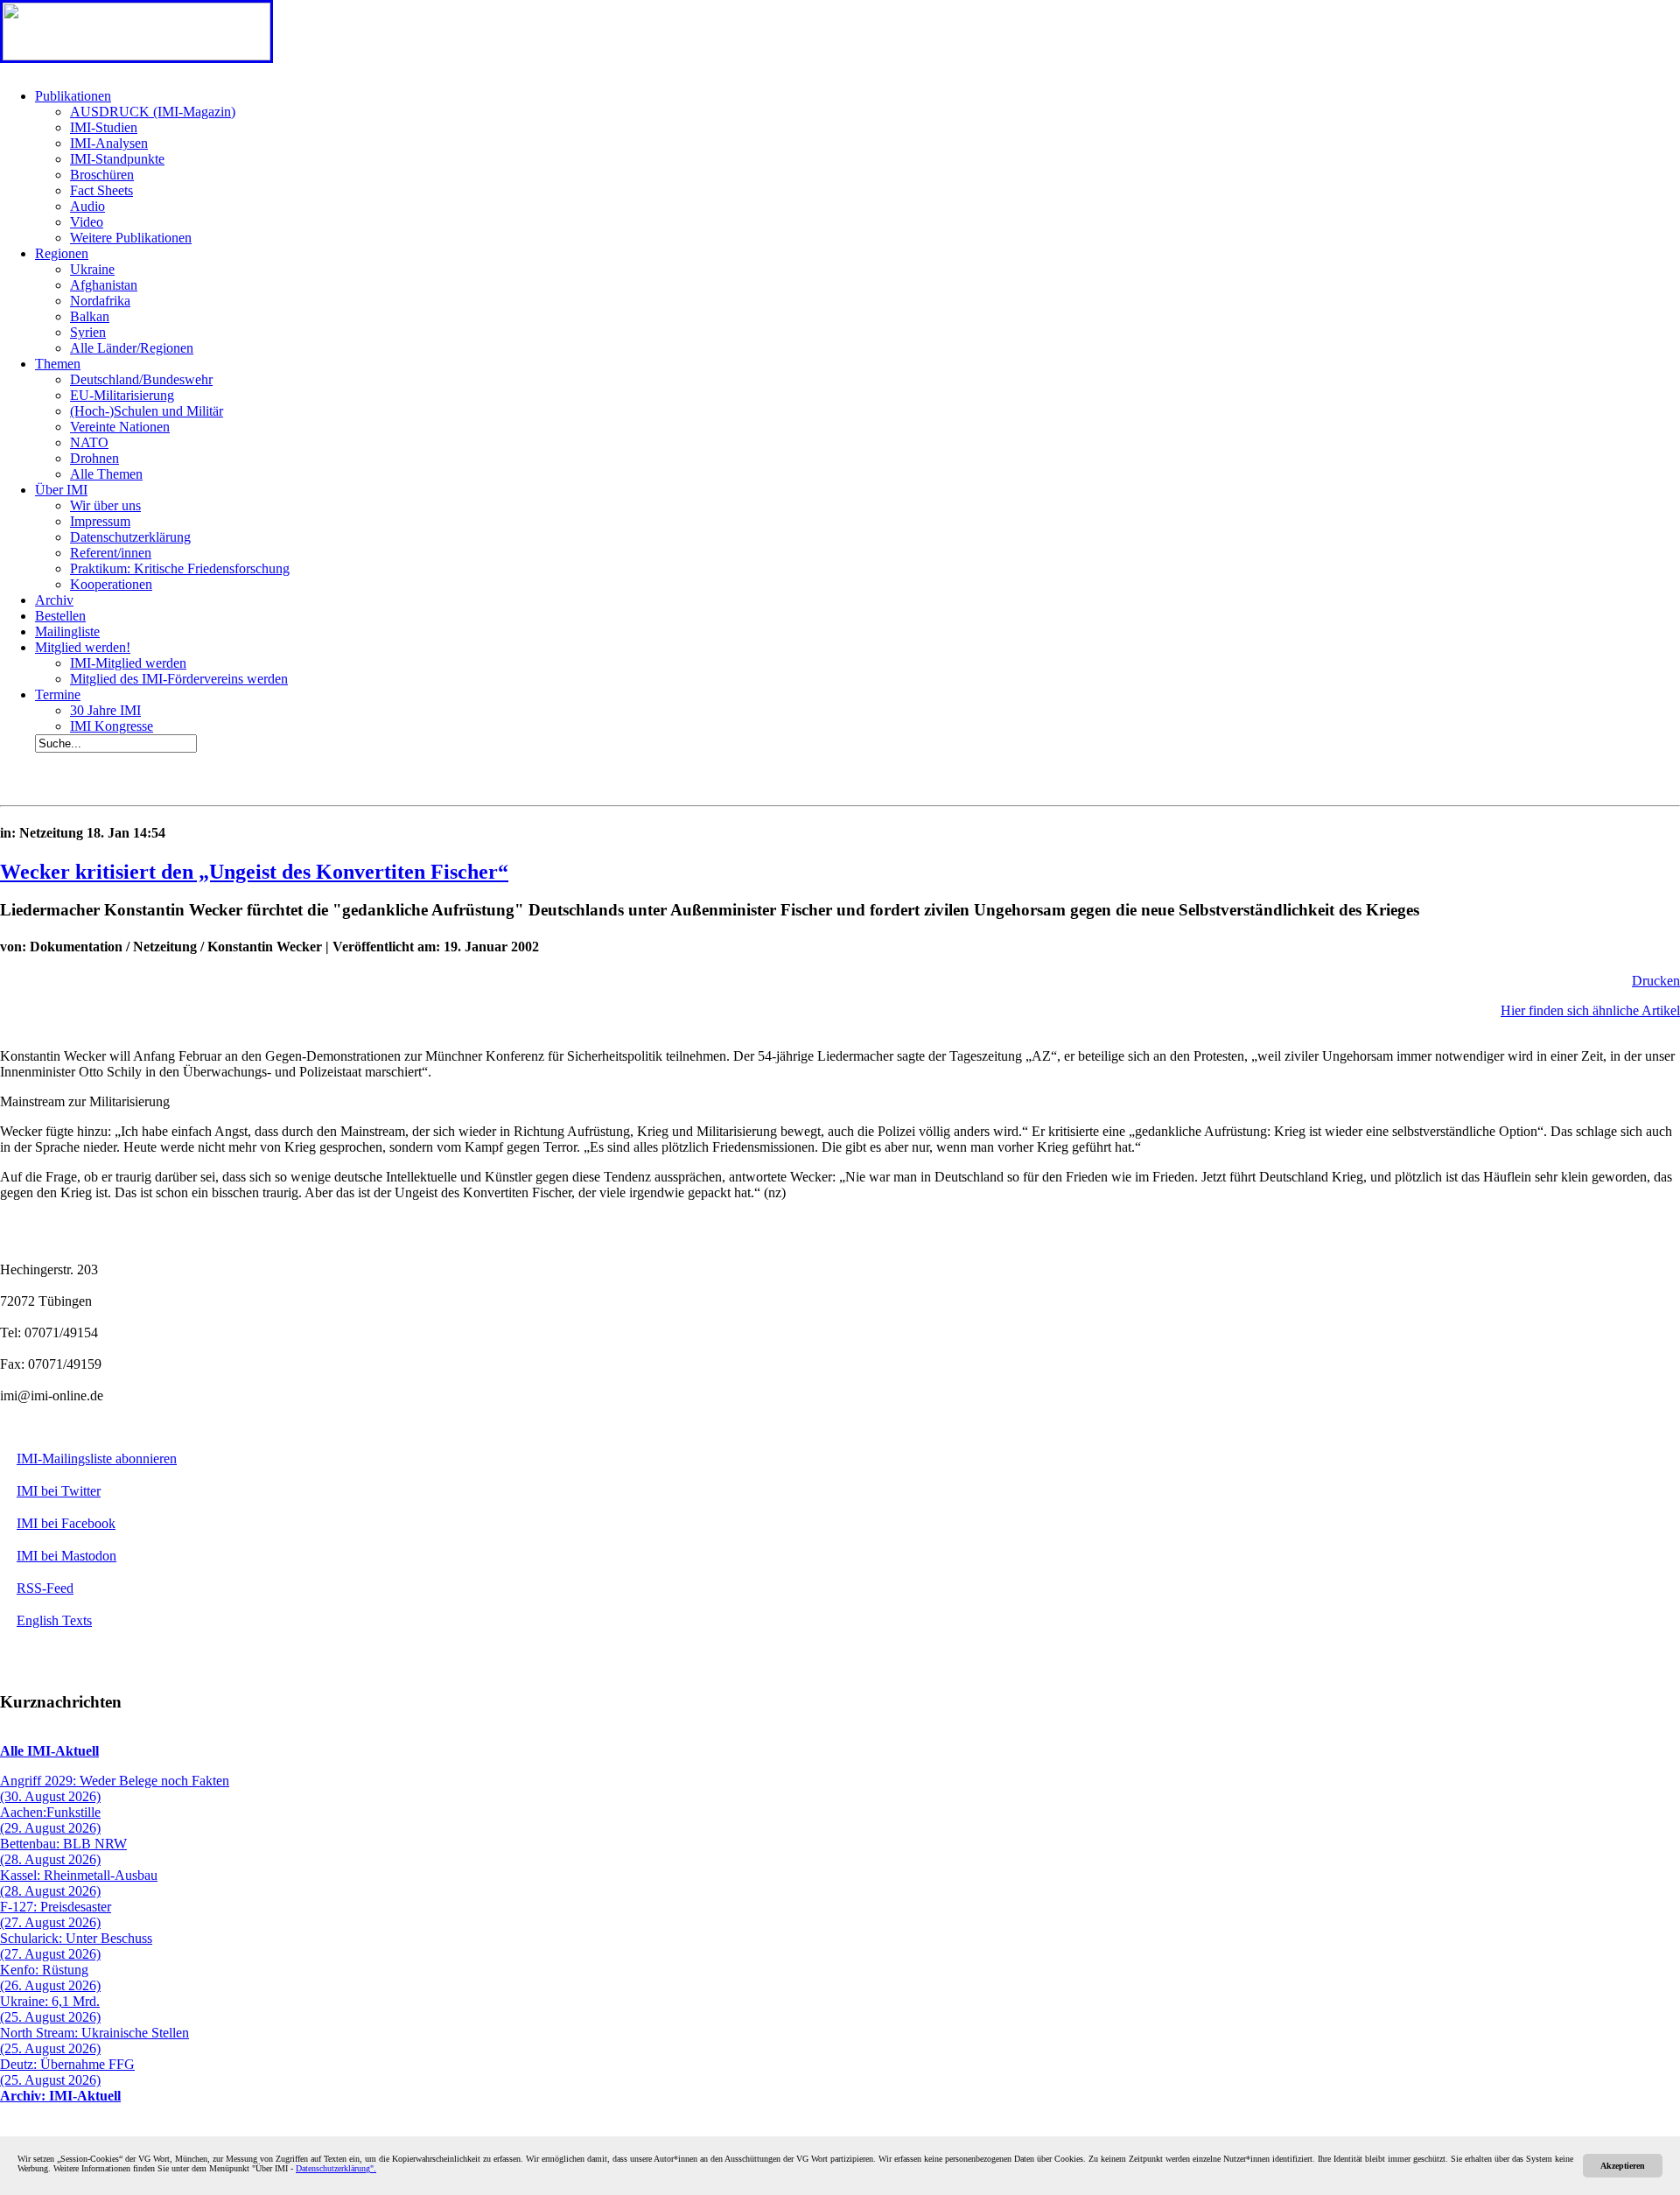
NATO (89, 442)
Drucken (1656, 981)
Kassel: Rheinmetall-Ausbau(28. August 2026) (79, 1883)
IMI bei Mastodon (66, 1556)
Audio (87, 206)
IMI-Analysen (109, 143)
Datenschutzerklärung (130, 537)
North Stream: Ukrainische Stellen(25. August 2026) (94, 2041)
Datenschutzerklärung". (336, 2168)
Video (87, 222)
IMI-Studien (104, 127)
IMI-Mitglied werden (128, 663)
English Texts (54, 1620)
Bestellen (60, 616)
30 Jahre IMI (105, 710)
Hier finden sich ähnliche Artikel (1590, 1010)
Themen (58, 364)
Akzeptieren (1623, 2166)
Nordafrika (100, 301)
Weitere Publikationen (131, 238)
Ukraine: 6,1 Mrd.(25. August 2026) (50, 2009)
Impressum (100, 521)
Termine (58, 694)
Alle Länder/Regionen (132, 348)
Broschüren (102, 175)
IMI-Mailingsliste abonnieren (97, 1459)
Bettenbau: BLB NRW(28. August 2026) (63, 1851)
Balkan (90, 316)
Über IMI (61, 490)
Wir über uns (105, 505)
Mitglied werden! (83, 647)
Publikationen (73, 96)
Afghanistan (104, 285)
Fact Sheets (101, 190)
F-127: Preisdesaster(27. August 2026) (56, 1914)
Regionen (62, 253)
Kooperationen (111, 584)
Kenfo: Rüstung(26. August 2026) (50, 1978)
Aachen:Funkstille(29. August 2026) (50, 1820)
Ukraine (92, 269)
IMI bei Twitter (59, 1491)
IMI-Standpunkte (117, 159)
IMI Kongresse (112, 726)
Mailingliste (67, 631)
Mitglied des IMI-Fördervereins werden (179, 679)
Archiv (54, 600)
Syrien (88, 332)
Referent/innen (111, 553)
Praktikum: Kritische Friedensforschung (180, 568)
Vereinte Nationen (120, 427)
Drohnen (94, 458)
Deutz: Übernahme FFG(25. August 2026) (67, 2072)
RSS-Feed (45, 1588)
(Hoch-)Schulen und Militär (147, 411)
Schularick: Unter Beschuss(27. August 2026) (76, 1946)
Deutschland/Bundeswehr (141, 379)
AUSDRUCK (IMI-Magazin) (153, 112)
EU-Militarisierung (122, 395)
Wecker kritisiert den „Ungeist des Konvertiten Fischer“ (254, 872)
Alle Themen (106, 474)
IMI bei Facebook (66, 1523)
